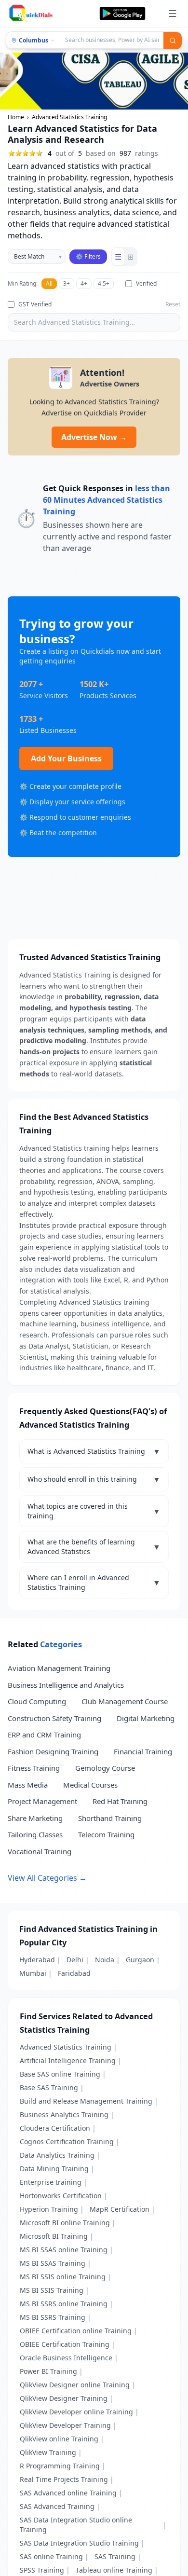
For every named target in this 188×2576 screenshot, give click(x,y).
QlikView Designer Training (64, 2398)
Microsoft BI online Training (65, 2223)
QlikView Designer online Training (75, 2385)
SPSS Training (42, 2570)
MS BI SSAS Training (53, 2263)
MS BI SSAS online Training (64, 2250)
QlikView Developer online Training (76, 2412)
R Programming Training (60, 2466)
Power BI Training (48, 2371)
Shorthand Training (110, 1818)
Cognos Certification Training (67, 2142)
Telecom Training (106, 1834)
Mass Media (28, 1785)
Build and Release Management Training (86, 2101)
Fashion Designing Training (53, 1751)
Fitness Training (34, 1768)
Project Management (42, 1801)
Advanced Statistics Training (66, 2047)
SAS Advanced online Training (68, 2493)
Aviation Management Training (59, 1668)
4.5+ (104, 283)
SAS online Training (51, 2556)
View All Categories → (47, 1878)
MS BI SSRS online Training (64, 2304)
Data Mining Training (54, 2169)
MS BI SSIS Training (52, 2290)
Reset (173, 304)
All (49, 283)
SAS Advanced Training (57, 2506)
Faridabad (74, 1973)
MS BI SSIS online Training (63, 2277)
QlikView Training (48, 2452)
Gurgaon (140, 1960)
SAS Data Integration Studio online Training (76, 2525)
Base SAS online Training (60, 2074)
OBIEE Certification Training (65, 2344)
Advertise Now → (94, 437)
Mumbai (33, 1973)
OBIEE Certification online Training (76, 2331)
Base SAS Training (49, 2087)
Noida (105, 1960)
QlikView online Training (59, 2439)
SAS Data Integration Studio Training (79, 2543)
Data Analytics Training (57, 2155)
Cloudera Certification (55, 2128)
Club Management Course (125, 1701)
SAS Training (115, 2556)
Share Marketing (35, 1818)
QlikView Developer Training (65, 2425)
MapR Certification (120, 2209)
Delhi (75, 1960)
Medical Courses (90, 1785)
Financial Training (143, 1751)
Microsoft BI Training (54, 2236)
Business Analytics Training (64, 2115)
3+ (67, 283)
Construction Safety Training (54, 1718)
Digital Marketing (146, 1718)
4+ (84, 283)
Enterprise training (51, 2182)
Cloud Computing (37, 1701)
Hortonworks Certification (61, 2196)
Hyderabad (37, 1960)
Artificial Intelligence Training (68, 2060)
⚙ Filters (88, 256)
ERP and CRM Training (44, 1735)
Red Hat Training (120, 1801)
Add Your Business (66, 758)
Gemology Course (105, 1768)
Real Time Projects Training (64, 2479)
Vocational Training (40, 1851)
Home (16, 117)
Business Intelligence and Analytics (66, 1685)
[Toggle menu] (173, 14)
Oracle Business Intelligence (66, 2358)
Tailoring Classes (35, 1834)
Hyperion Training (49, 2209)
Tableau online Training (114, 2570)
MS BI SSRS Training (53, 2317)
